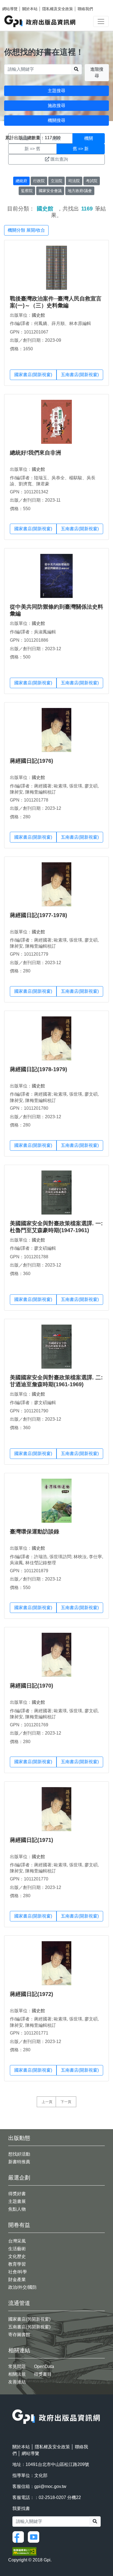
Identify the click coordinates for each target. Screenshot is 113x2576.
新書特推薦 (19, 2162)
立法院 (56, 181)
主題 (24, 138)
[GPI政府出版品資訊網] (40, 21)
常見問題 (17, 2366)
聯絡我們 (85, 9)
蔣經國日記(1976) (32, 761)
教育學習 (17, 2264)
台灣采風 (17, 2241)
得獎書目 (43, 2374)
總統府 (21, 181)
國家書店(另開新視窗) (29, 2319)
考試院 (92, 181)
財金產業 (17, 2280)
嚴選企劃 (19, 2178)
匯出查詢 (59, 159)
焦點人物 (17, 2209)
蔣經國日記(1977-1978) (39, 915)
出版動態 (19, 2138)
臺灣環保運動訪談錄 (35, 1532)
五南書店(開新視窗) (80, 375)
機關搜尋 (56, 120)
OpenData (44, 2366)
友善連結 (17, 2382)
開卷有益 (19, 2225)
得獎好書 (17, 2194)
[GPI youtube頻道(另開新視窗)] (35, 2537)
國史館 (38, 315)
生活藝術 (17, 2249)
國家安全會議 (50, 191)
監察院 (27, 191)
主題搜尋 (56, 91)
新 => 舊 (32, 149)
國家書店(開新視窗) (33, 375)
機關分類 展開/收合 (26, 230)
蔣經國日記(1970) (32, 1686)
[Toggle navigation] (101, 21)
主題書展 (17, 2201)
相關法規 (17, 2374)
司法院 (74, 181)
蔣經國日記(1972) (32, 1994)
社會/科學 (18, 2272)
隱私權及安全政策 (58, 9)
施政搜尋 (56, 106)
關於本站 (30, 9)
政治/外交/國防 (22, 2287)
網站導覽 (10, 9)
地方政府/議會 (80, 191)
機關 (89, 138)
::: (14, 2406)
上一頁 (47, 2102)
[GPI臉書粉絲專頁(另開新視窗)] (19, 2537)
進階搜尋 (97, 73)
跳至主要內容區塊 (15, 3)
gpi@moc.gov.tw (50, 2486)
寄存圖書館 (19, 2335)
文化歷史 (17, 2256)
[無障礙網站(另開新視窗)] (24, 2551)
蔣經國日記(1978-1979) (39, 1069)
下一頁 (66, 2102)
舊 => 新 (81, 149)
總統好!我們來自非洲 (36, 453)
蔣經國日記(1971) (32, 1840)
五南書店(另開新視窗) (29, 2327)
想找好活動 (19, 2154)
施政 (56, 138)
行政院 (39, 181)
